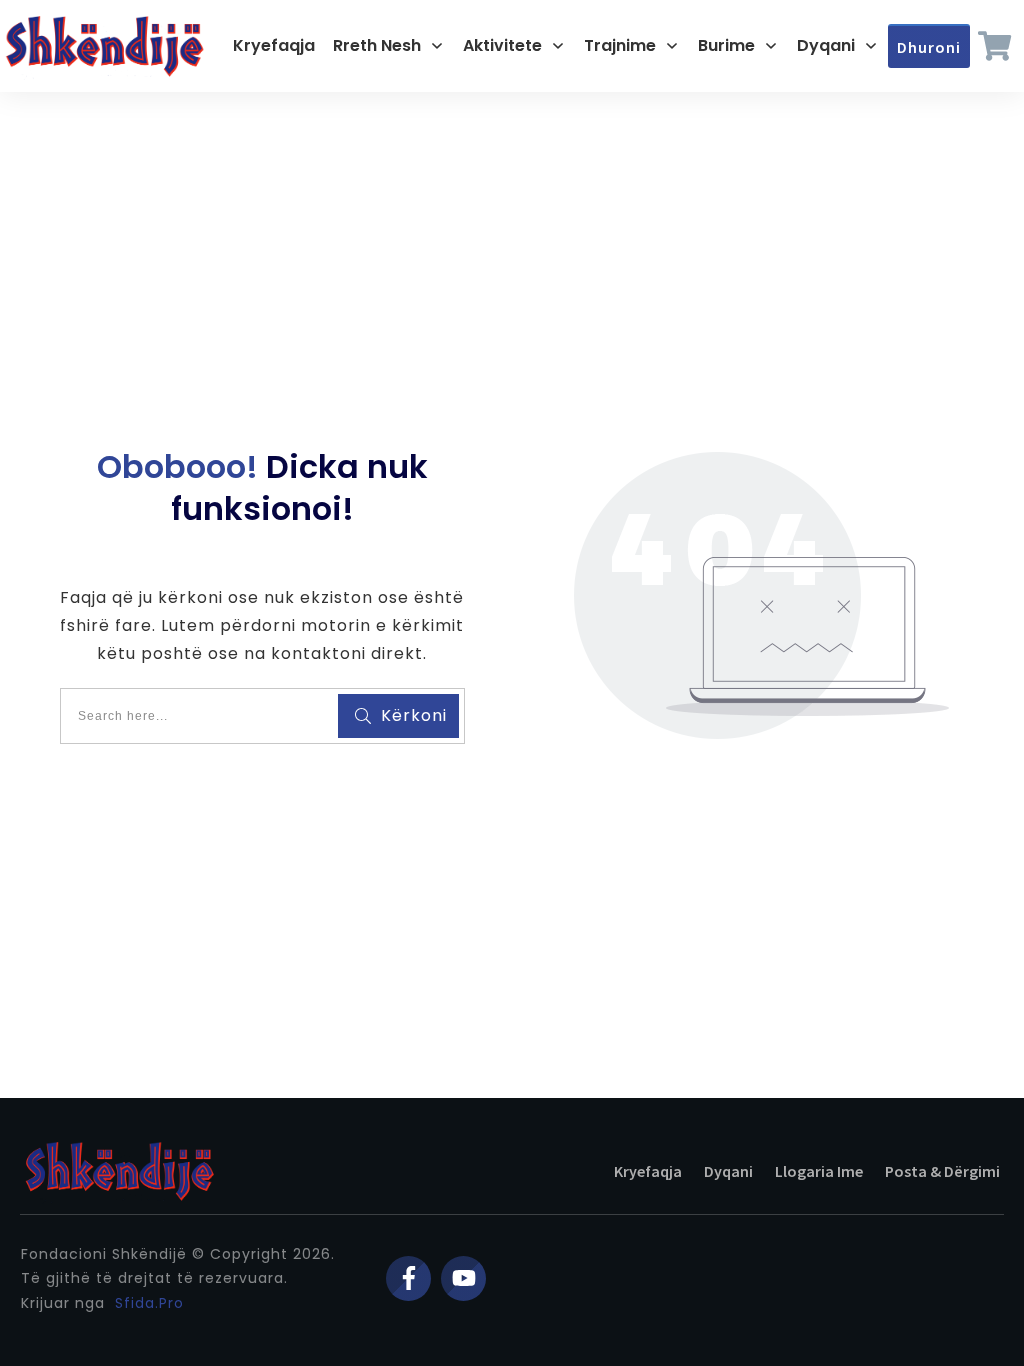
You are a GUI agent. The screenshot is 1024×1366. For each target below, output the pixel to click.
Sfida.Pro (149, 1303)
